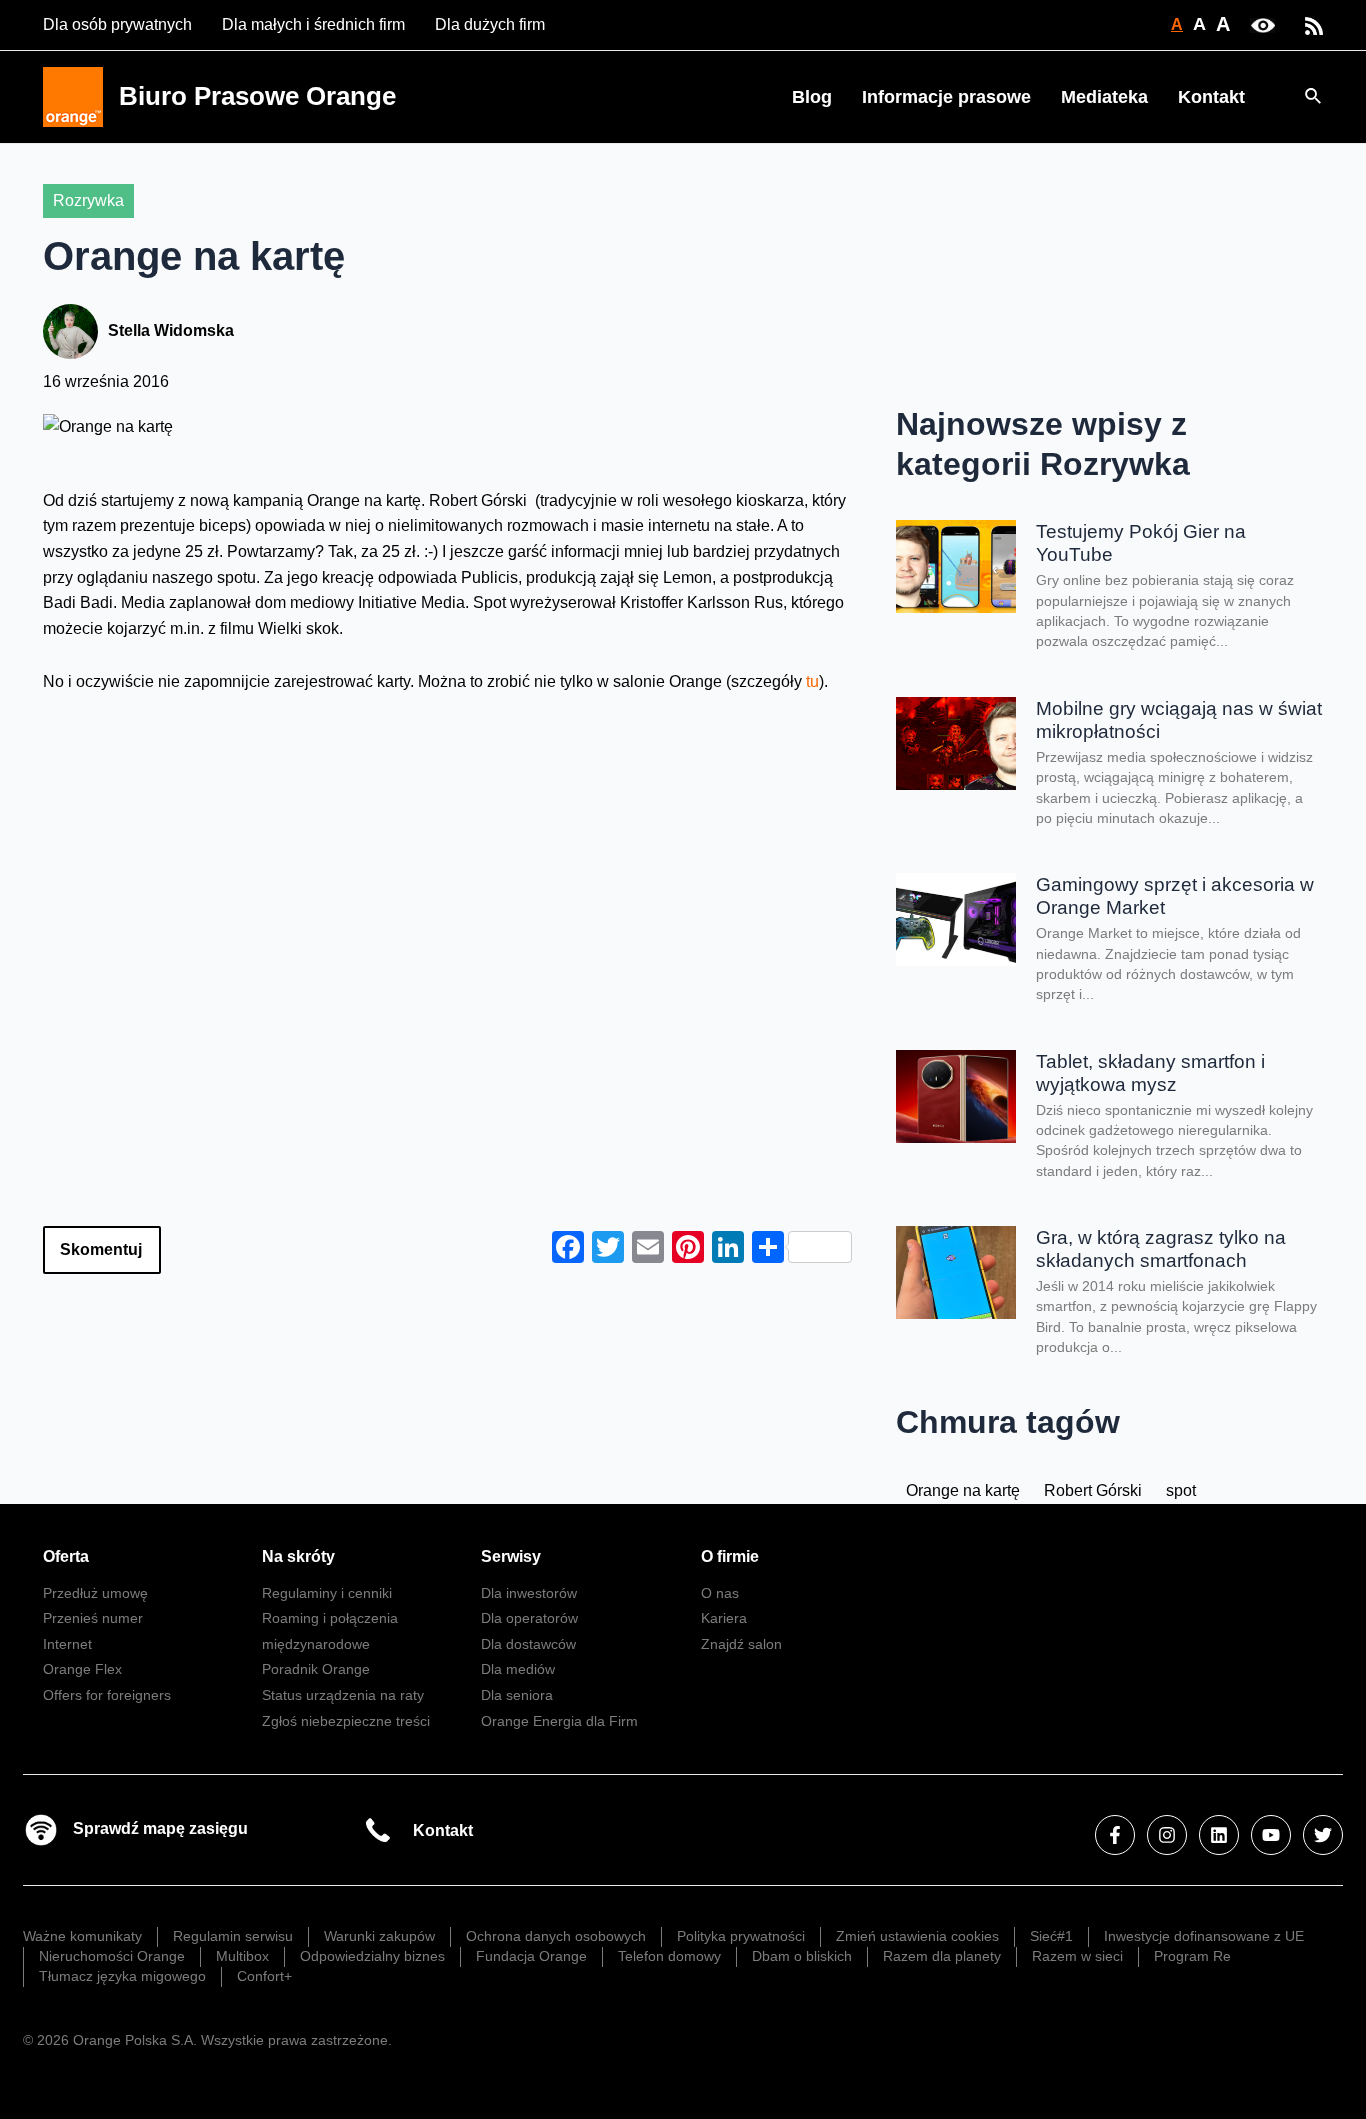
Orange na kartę (963, 1490)
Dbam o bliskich (802, 1956)
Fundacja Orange (531, 1956)
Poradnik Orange (316, 1669)
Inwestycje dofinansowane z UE (1204, 1936)
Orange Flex (82, 1669)
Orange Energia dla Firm (559, 1721)
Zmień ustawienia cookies (917, 1936)
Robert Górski (1093, 1490)
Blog (812, 97)
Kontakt (1211, 97)
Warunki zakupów (379, 1936)
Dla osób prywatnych (117, 24)
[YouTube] (1271, 1835)
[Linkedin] (1219, 1835)
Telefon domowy (669, 1956)
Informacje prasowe (946, 97)
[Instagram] (1167, 1835)
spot (1181, 1490)
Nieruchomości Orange (112, 1956)
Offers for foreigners (107, 1695)
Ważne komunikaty (82, 1936)
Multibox (242, 1956)
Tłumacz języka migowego (122, 1976)
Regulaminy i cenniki (327, 1593)
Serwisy (511, 1556)
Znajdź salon (741, 1644)
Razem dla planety (942, 1956)
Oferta (66, 1556)
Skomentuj (101, 1249)
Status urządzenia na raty (343, 1695)
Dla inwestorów (529, 1593)
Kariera (724, 1618)
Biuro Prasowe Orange (257, 96)
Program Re (1192, 1956)
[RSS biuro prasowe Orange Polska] (1314, 24)
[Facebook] (1115, 1835)
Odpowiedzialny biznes (372, 1956)
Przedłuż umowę (95, 1593)
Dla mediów (518, 1669)
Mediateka (1104, 97)
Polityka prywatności (741, 1936)
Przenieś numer (93, 1618)
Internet (67, 1644)
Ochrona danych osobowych (556, 1936)
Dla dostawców (528, 1644)
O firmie (730, 1556)
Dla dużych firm (490, 24)
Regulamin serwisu (233, 1936)
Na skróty (298, 1556)
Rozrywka (88, 200)
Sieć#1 (1051, 1936)
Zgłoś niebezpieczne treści (346, 1721)
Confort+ (264, 1976)
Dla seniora (517, 1695)
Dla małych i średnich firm (313, 24)
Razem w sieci (1077, 1956)
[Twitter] (1323, 1835)
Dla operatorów (529, 1618)
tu (812, 681)
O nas (720, 1593)
